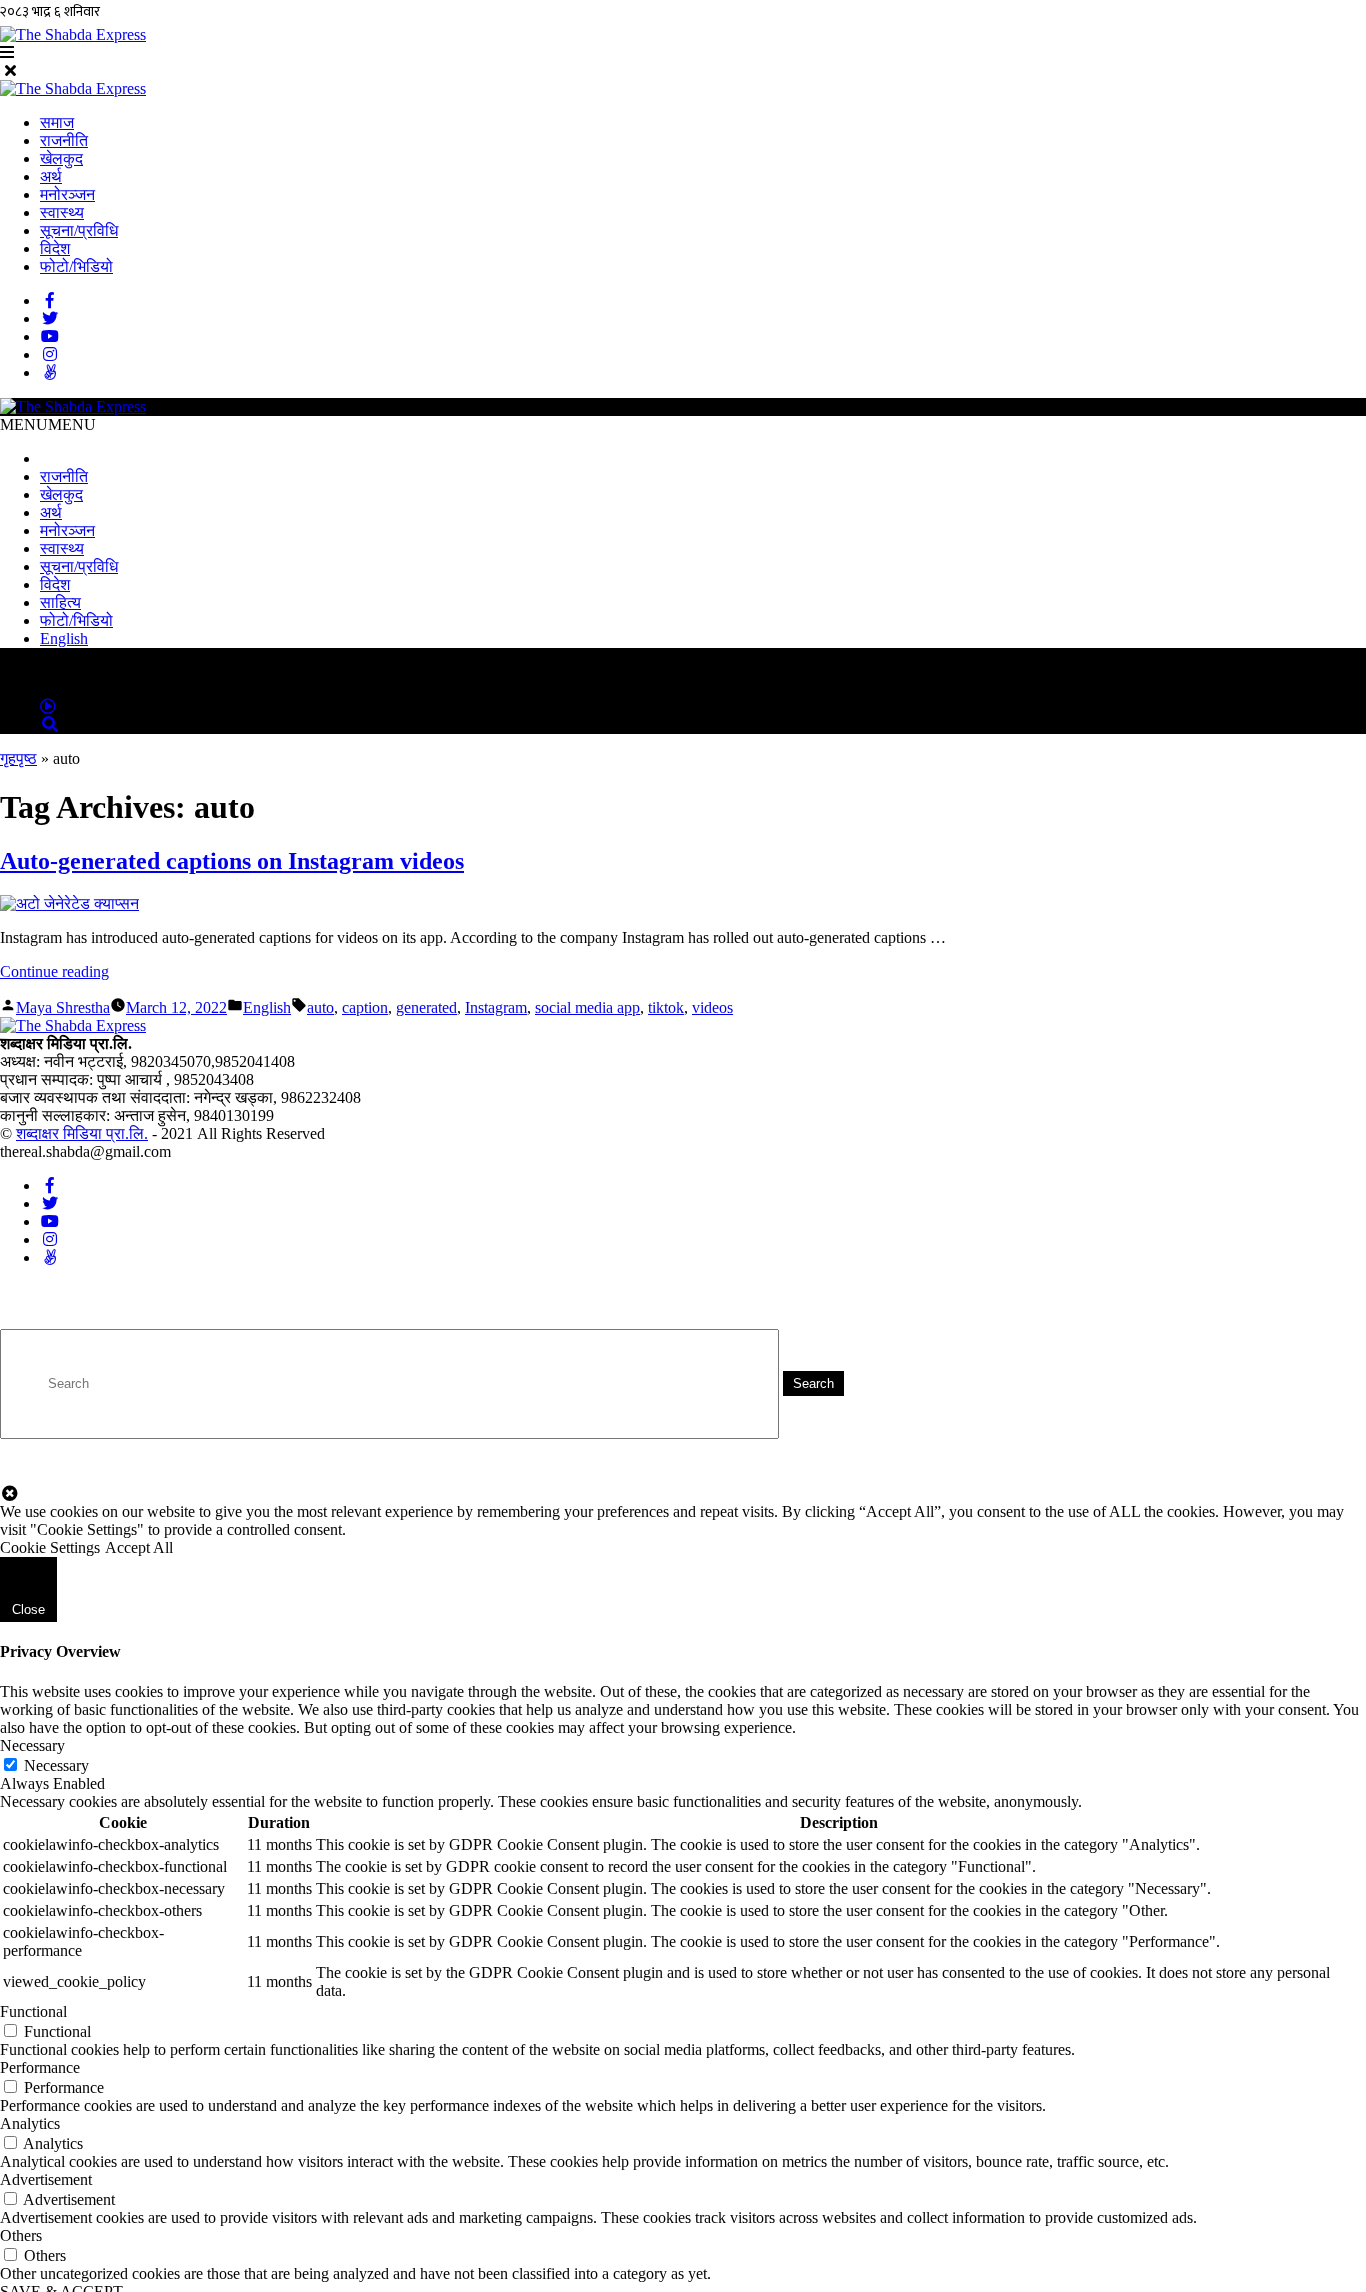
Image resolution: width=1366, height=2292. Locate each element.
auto (320, 1007)
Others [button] (21, 2235)
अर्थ (51, 176)
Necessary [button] (32, 1745)
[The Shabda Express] (73, 88)
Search (813, 1383)
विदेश (55, 248)
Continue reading (54, 971)
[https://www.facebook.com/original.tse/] (50, 300)
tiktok (666, 1007)
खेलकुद (61, 158)
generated (426, 1007)
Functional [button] (33, 2011)
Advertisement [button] (46, 2179)
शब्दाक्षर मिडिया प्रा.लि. (82, 1133)
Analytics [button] (30, 2123)
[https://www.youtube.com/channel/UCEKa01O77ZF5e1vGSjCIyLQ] (50, 336)
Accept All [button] (139, 1547)
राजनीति (64, 140)
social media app (587, 1007)
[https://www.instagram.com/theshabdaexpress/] (50, 354)
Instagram (496, 1007)
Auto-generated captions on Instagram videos (232, 861)
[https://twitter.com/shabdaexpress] (50, 318)
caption (365, 1007)
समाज (57, 122)
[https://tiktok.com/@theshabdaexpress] (50, 372)
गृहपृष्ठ (18, 758)
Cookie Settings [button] (50, 1547)
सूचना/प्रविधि (79, 230)
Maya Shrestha (63, 1007)
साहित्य (60, 602)
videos (712, 1007)
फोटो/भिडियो (76, 266)
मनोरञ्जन (67, 194)
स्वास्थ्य (62, 212)
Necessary (56, 1765)
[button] (48, 424)
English (64, 638)
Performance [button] (40, 2067)
